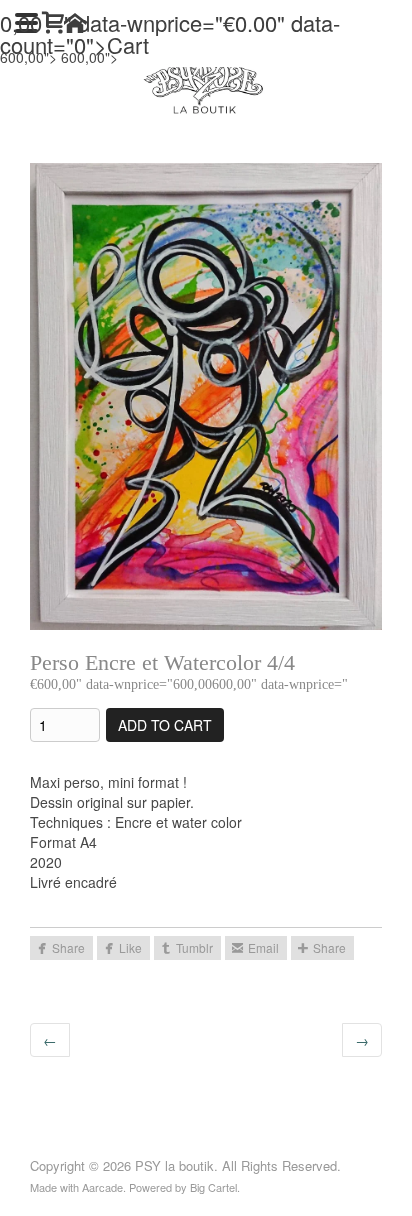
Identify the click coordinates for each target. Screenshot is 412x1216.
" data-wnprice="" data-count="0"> (170, 33)
